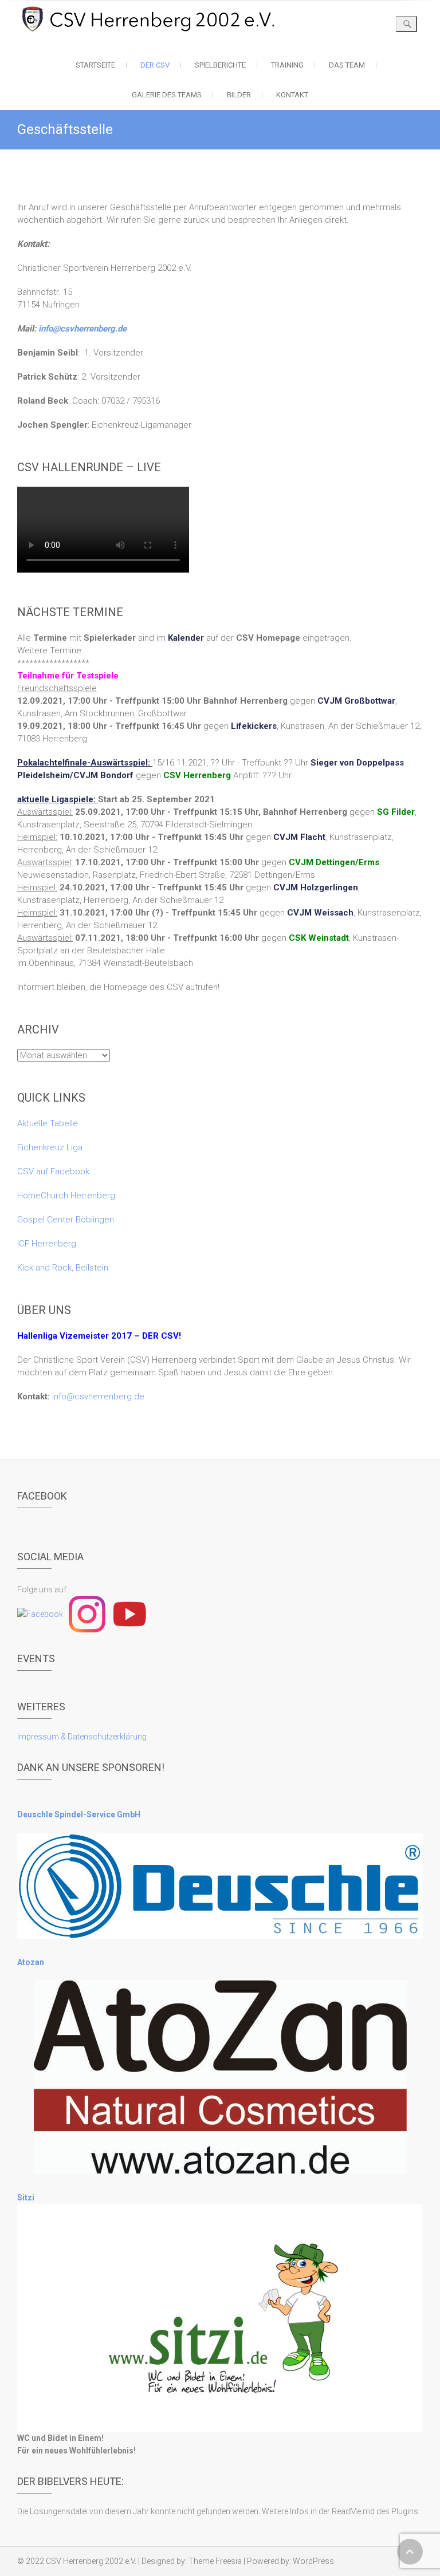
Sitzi (26, 2198)
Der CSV (155, 65)
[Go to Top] (410, 2552)
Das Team (347, 65)
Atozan (31, 1962)
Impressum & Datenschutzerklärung (82, 1737)
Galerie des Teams (167, 95)
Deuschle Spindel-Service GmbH (79, 1814)
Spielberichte (220, 65)
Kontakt (292, 95)
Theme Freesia (215, 2561)
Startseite (95, 65)
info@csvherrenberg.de (82, 329)
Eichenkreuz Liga (50, 1147)
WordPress (313, 2561)
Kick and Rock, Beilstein (63, 1268)
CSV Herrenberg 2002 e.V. (91, 2561)
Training (287, 65)
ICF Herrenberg (47, 1244)
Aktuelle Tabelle (48, 1123)
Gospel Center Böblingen (66, 1220)
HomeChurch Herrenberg (66, 1196)
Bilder (239, 95)
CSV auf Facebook (53, 1171)
